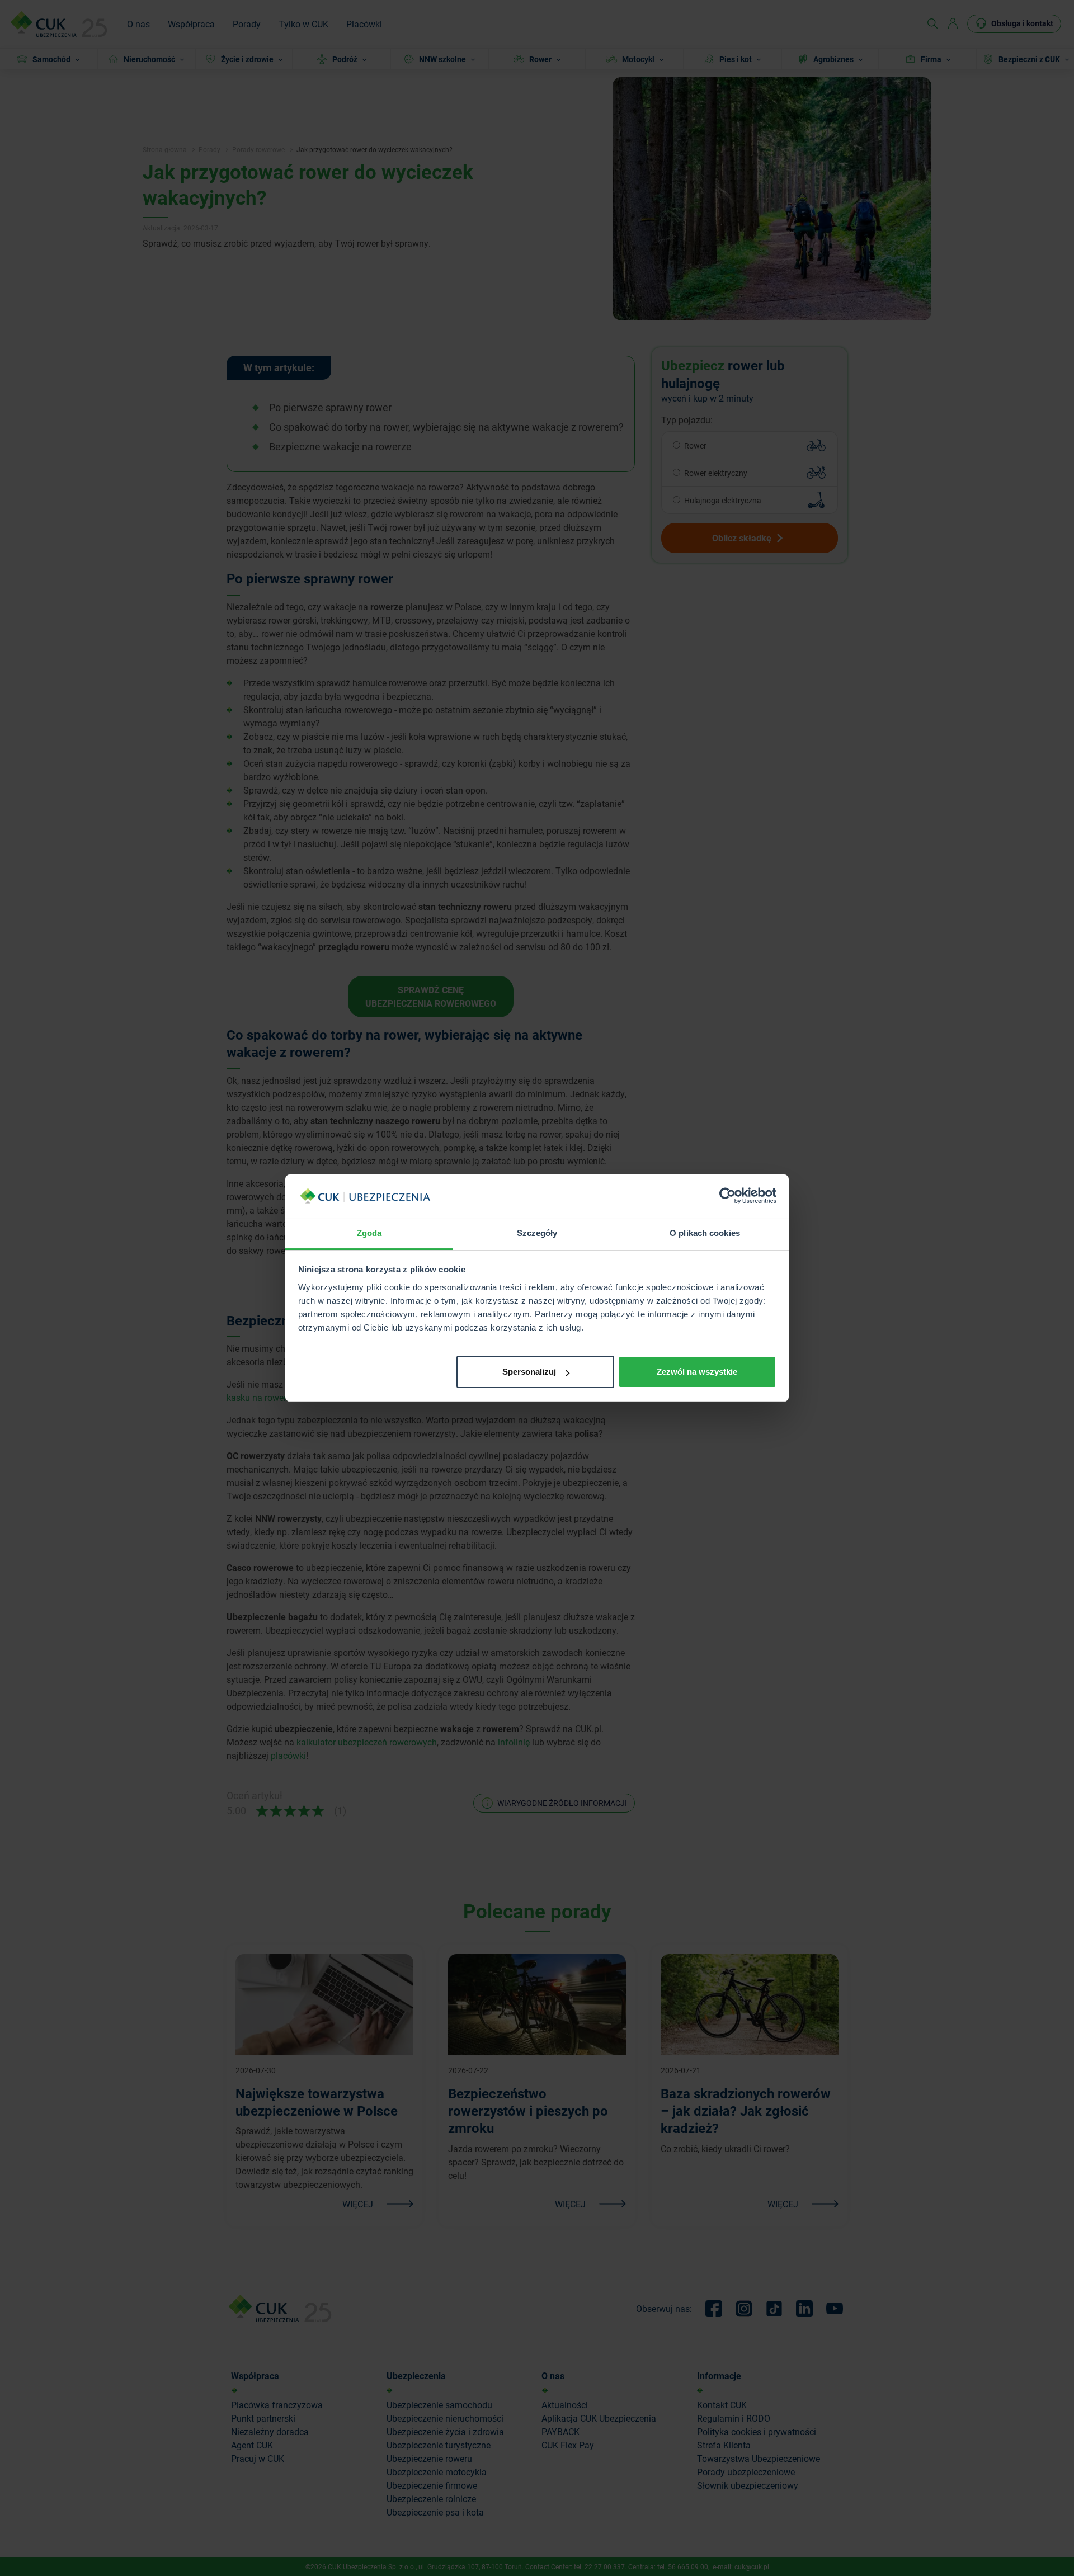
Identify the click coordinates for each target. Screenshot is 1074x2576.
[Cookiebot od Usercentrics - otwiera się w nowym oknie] (727, 1196)
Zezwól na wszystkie (697, 1372)
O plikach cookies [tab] (705, 1233)
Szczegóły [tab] (537, 1233)
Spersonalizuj (529, 1372)
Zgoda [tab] (369, 1233)
